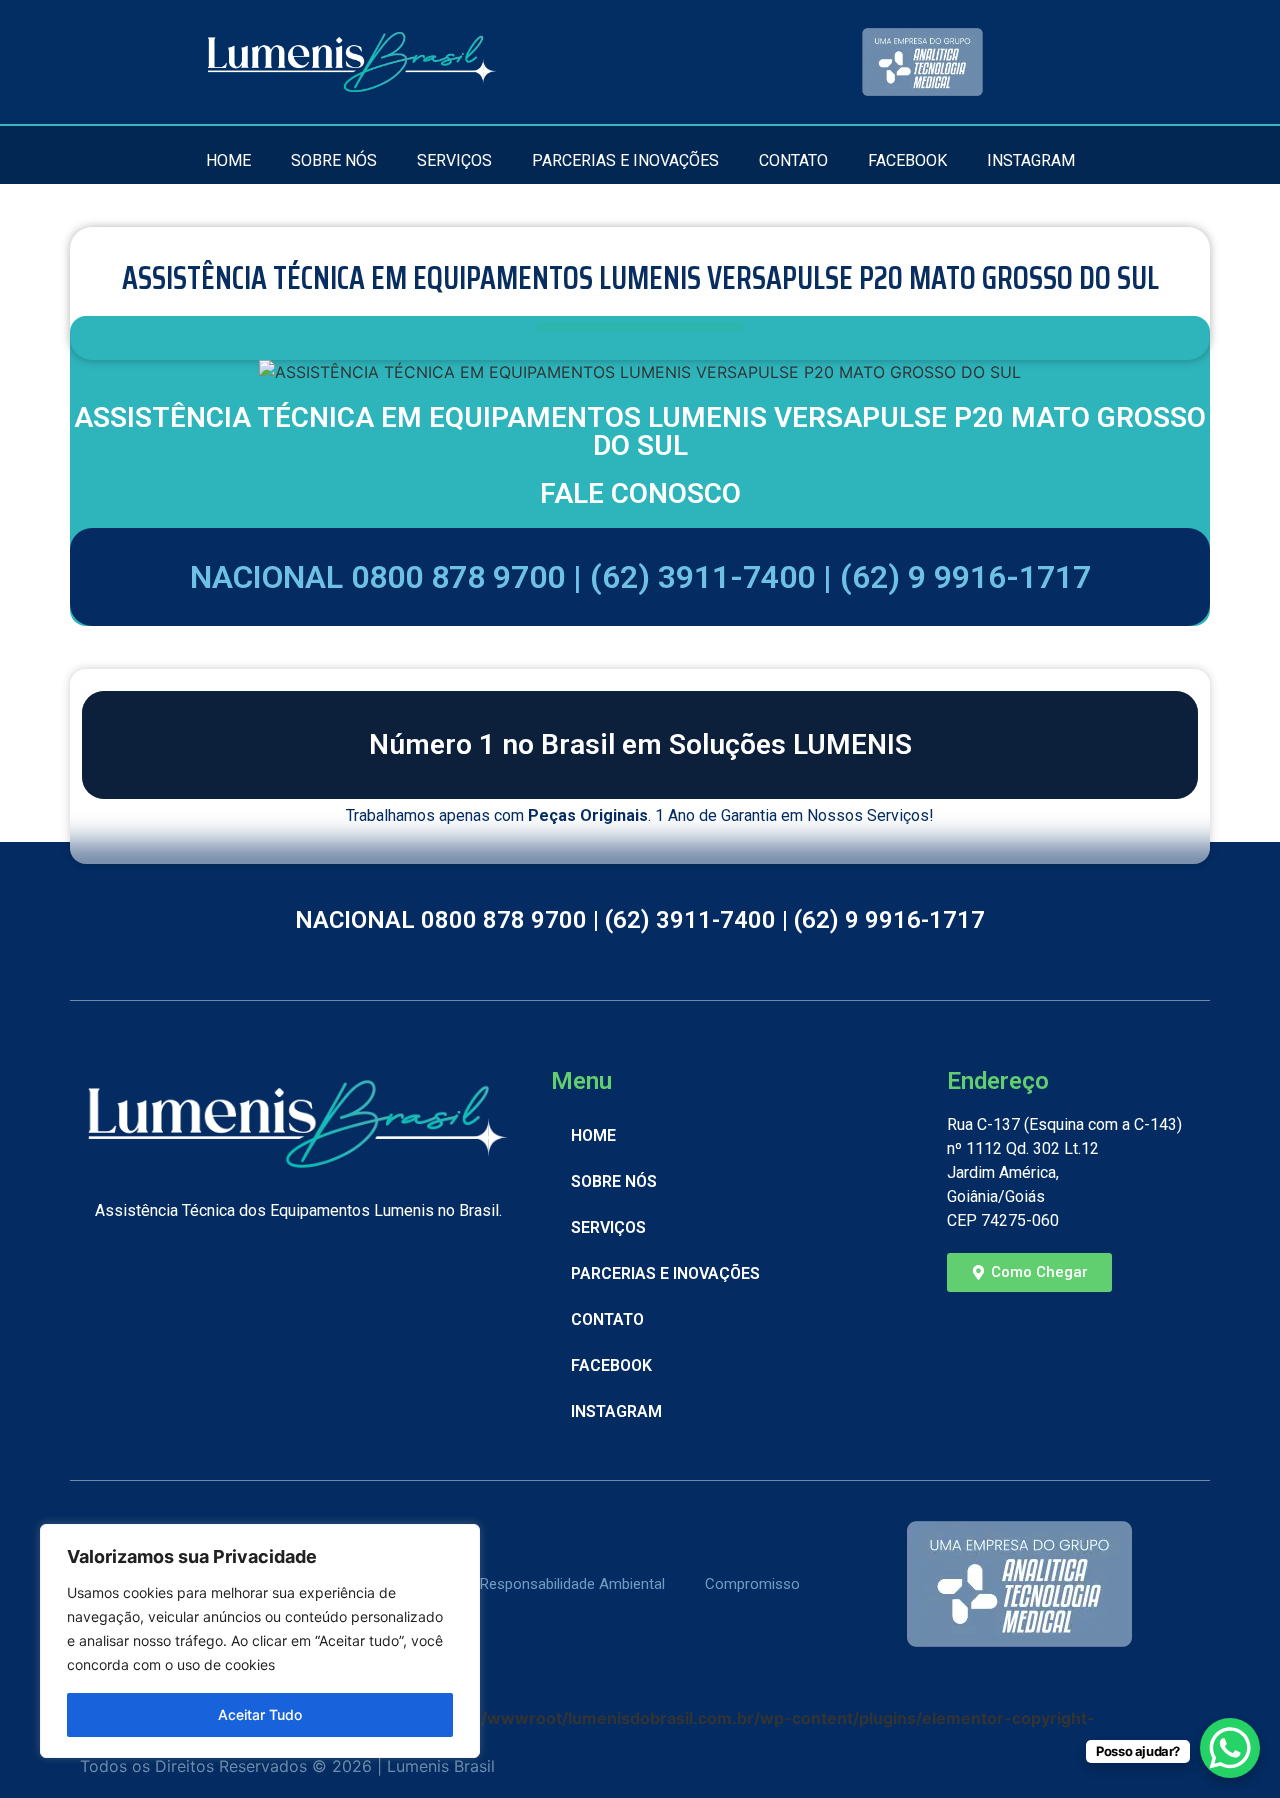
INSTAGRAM (1031, 160)
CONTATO (793, 160)
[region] (260, 1641)
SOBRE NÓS (334, 160)
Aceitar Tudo (260, 1714)
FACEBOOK (907, 160)
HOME (228, 160)
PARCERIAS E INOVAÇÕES (625, 160)
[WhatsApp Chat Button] (1230, 1748)
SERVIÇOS (454, 160)
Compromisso (752, 1584)
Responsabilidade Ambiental (572, 1584)
